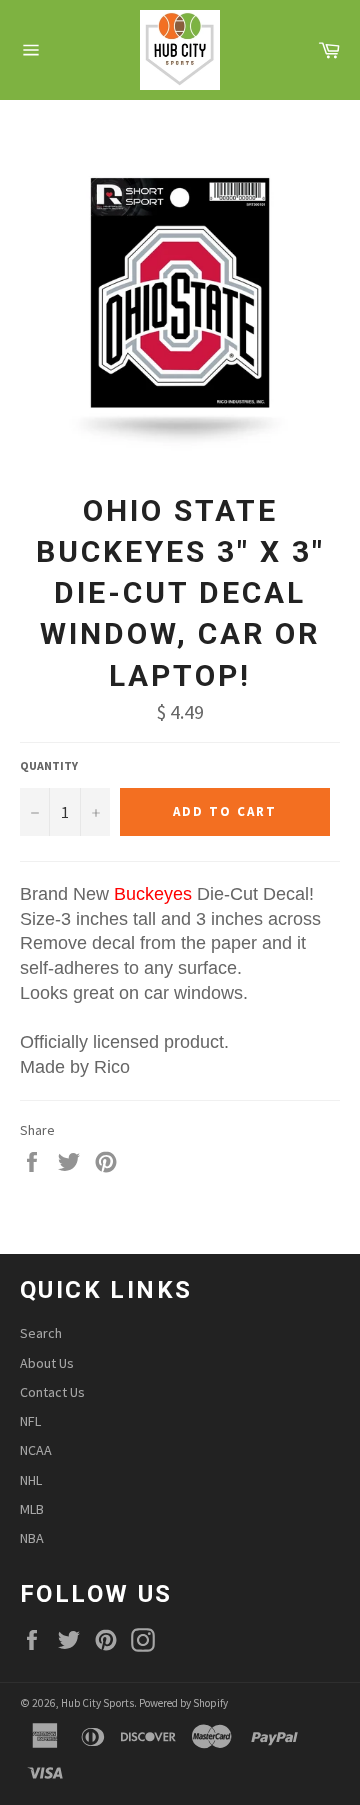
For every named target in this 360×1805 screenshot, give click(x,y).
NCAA (36, 1450)
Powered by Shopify (183, 1703)
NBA (32, 1538)
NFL (30, 1421)
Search (41, 1333)
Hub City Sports (97, 1703)
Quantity (49, 765)
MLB (32, 1509)
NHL (31, 1480)
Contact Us (52, 1392)
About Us (47, 1363)
